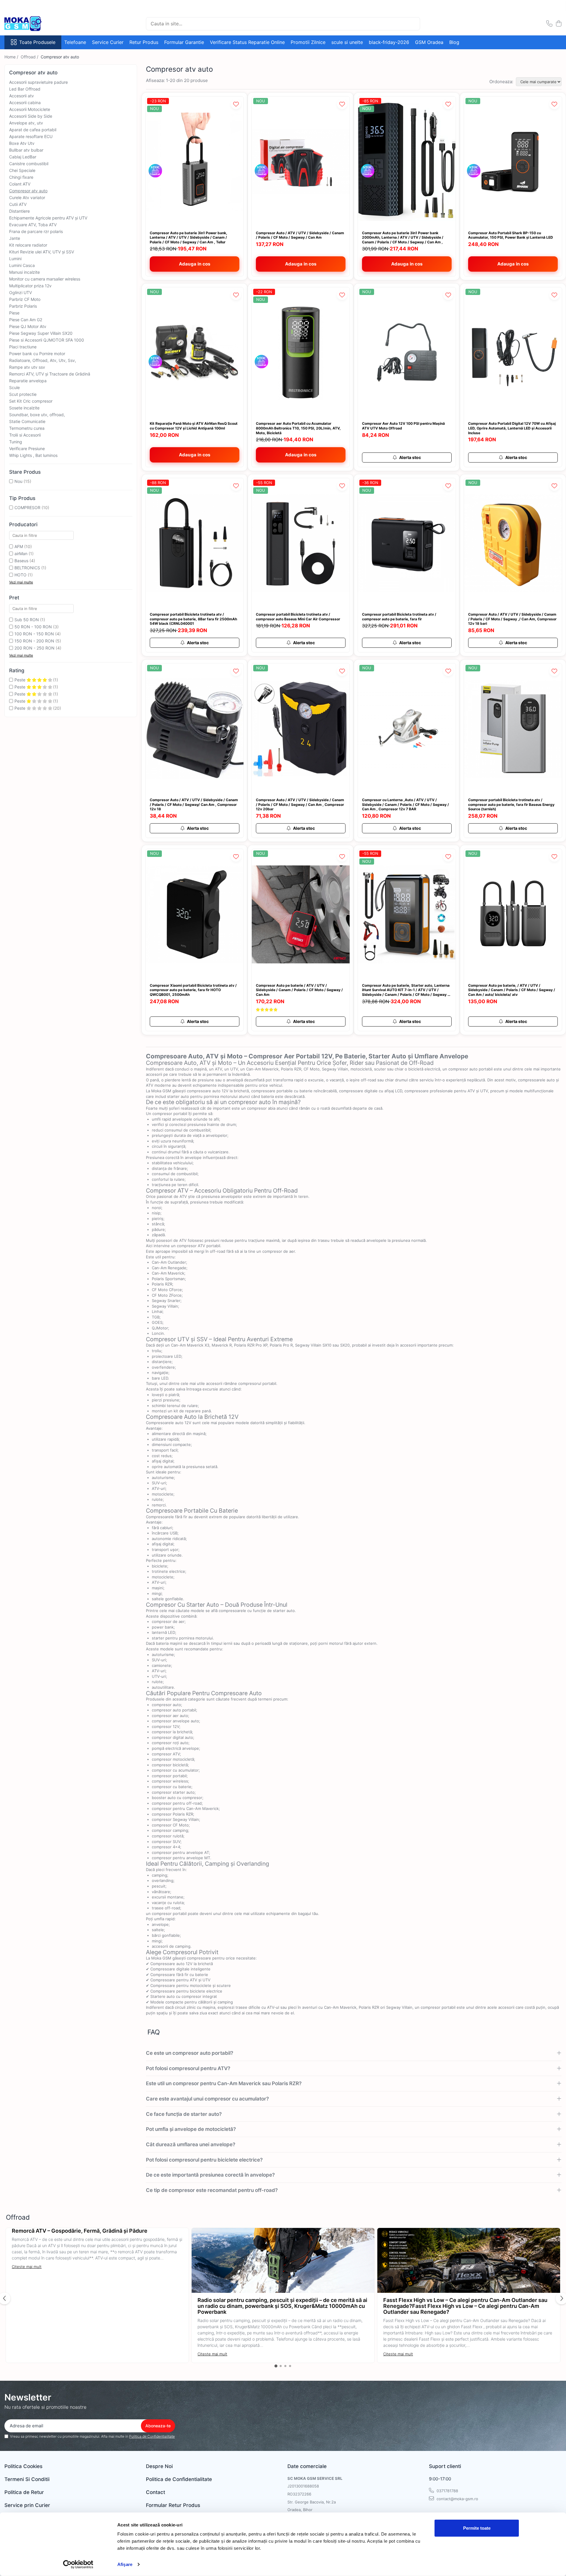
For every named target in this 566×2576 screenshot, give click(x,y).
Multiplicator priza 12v (30, 286)
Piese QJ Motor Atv (28, 326)
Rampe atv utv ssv (27, 367)
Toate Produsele (37, 42)
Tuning (16, 442)
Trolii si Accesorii (25, 435)
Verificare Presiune (27, 449)
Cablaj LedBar (23, 157)
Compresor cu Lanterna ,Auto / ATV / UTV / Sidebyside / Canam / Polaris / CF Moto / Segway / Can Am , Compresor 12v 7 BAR (405, 804)
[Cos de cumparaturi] (558, 24)
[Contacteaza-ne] (549, 24)
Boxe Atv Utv (22, 143)
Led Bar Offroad (25, 89)
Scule (14, 387)
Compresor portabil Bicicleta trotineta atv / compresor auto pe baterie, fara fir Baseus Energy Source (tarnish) (511, 804)
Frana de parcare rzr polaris (36, 231)
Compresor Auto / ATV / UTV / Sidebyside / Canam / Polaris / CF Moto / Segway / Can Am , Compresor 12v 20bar (300, 804)
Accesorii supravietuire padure (38, 82)
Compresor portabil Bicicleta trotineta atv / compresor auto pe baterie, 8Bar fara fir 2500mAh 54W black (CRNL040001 (193, 619)
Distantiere (19, 211)
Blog (454, 42)
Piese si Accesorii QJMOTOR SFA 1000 (47, 340)
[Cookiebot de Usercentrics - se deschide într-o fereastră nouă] (78, 2564)
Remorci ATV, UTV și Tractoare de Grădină (50, 374)
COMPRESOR (27, 508)
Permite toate (477, 2528)
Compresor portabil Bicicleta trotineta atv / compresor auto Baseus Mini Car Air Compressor (298, 617)
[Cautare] (413, 24)
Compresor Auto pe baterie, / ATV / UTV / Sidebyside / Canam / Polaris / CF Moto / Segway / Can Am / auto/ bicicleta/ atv (512, 990)
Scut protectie (23, 394)
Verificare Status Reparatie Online (247, 42)
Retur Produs (144, 42)
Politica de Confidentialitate (152, 2436)
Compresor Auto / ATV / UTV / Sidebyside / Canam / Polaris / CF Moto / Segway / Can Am (300, 235)
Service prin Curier (27, 2505)
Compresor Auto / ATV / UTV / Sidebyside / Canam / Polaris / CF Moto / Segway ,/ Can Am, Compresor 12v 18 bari (512, 619)
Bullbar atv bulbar (26, 150)
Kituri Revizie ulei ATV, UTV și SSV (42, 252)
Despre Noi (159, 2466)
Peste (20, 680)
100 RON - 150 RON (34, 634)
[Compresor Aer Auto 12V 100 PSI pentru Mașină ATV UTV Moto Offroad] (407, 353)
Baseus (21, 561)
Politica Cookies (23, 2466)
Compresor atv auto (28, 191)
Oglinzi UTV (20, 292)
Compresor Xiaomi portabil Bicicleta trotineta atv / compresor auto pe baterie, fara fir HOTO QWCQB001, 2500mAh (193, 990)
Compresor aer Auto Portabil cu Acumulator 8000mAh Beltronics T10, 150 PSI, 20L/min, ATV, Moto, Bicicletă (298, 428)
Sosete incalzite (24, 408)
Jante (15, 238)
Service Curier (108, 42)
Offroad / (30, 57)
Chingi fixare (21, 177)
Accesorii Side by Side (31, 116)
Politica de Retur (24, 2492)
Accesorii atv (22, 96)
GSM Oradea (429, 42)
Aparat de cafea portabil (33, 130)
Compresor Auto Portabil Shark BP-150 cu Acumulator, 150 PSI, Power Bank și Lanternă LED (511, 235)
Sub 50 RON (27, 620)
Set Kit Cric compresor (31, 401)
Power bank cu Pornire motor (37, 354)
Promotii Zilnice (308, 42)
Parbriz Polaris (23, 306)
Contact (156, 2492)
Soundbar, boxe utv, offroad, (37, 415)
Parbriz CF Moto (25, 299)
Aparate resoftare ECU (31, 136)
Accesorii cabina (25, 103)
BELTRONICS (27, 568)
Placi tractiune (23, 347)
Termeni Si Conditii (27, 2479)
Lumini (15, 259)
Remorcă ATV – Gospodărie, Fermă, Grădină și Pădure (80, 2231)
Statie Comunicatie (27, 421)
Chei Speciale (22, 170)
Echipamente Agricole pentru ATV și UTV (48, 218)
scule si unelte (347, 42)
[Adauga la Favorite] (236, 104)
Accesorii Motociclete (30, 109)
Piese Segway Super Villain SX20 (41, 333)
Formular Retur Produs (173, 2505)
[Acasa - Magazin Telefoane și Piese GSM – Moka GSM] (34, 24)
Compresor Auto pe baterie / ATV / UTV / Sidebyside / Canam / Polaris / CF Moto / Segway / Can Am (299, 990)
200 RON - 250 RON (34, 648)
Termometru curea (27, 428)
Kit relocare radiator (28, 245)
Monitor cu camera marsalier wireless (45, 279)
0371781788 (447, 2491)
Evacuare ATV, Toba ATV (33, 225)
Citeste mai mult (27, 2267)
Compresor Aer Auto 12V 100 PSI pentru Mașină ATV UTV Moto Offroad (403, 426)
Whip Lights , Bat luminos (33, 455)
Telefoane (75, 42)
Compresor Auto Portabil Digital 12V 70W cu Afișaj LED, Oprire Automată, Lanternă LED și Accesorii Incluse (512, 428)
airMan (21, 554)
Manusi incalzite (24, 272)
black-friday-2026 (389, 42)
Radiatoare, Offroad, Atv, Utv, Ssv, (43, 360)
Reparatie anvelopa (28, 381)
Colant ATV (20, 184)
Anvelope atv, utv (26, 123)
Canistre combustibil (29, 164)
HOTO (20, 575)
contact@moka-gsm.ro (457, 2499)
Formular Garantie (184, 42)
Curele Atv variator (27, 197)
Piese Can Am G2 (26, 320)
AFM (19, 546)
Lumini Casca (22, 265)
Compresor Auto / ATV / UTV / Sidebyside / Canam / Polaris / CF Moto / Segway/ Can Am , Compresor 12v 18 (194, 804)
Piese (14, 313)
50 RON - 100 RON (33, 627)
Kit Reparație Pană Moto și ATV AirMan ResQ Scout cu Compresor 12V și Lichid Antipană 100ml (194, 426)
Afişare (125, 2564)
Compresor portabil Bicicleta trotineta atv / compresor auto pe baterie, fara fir (399, 617)
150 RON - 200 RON (34, 641)
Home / (12, 57)
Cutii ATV (18, 204)
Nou (18, 481)
